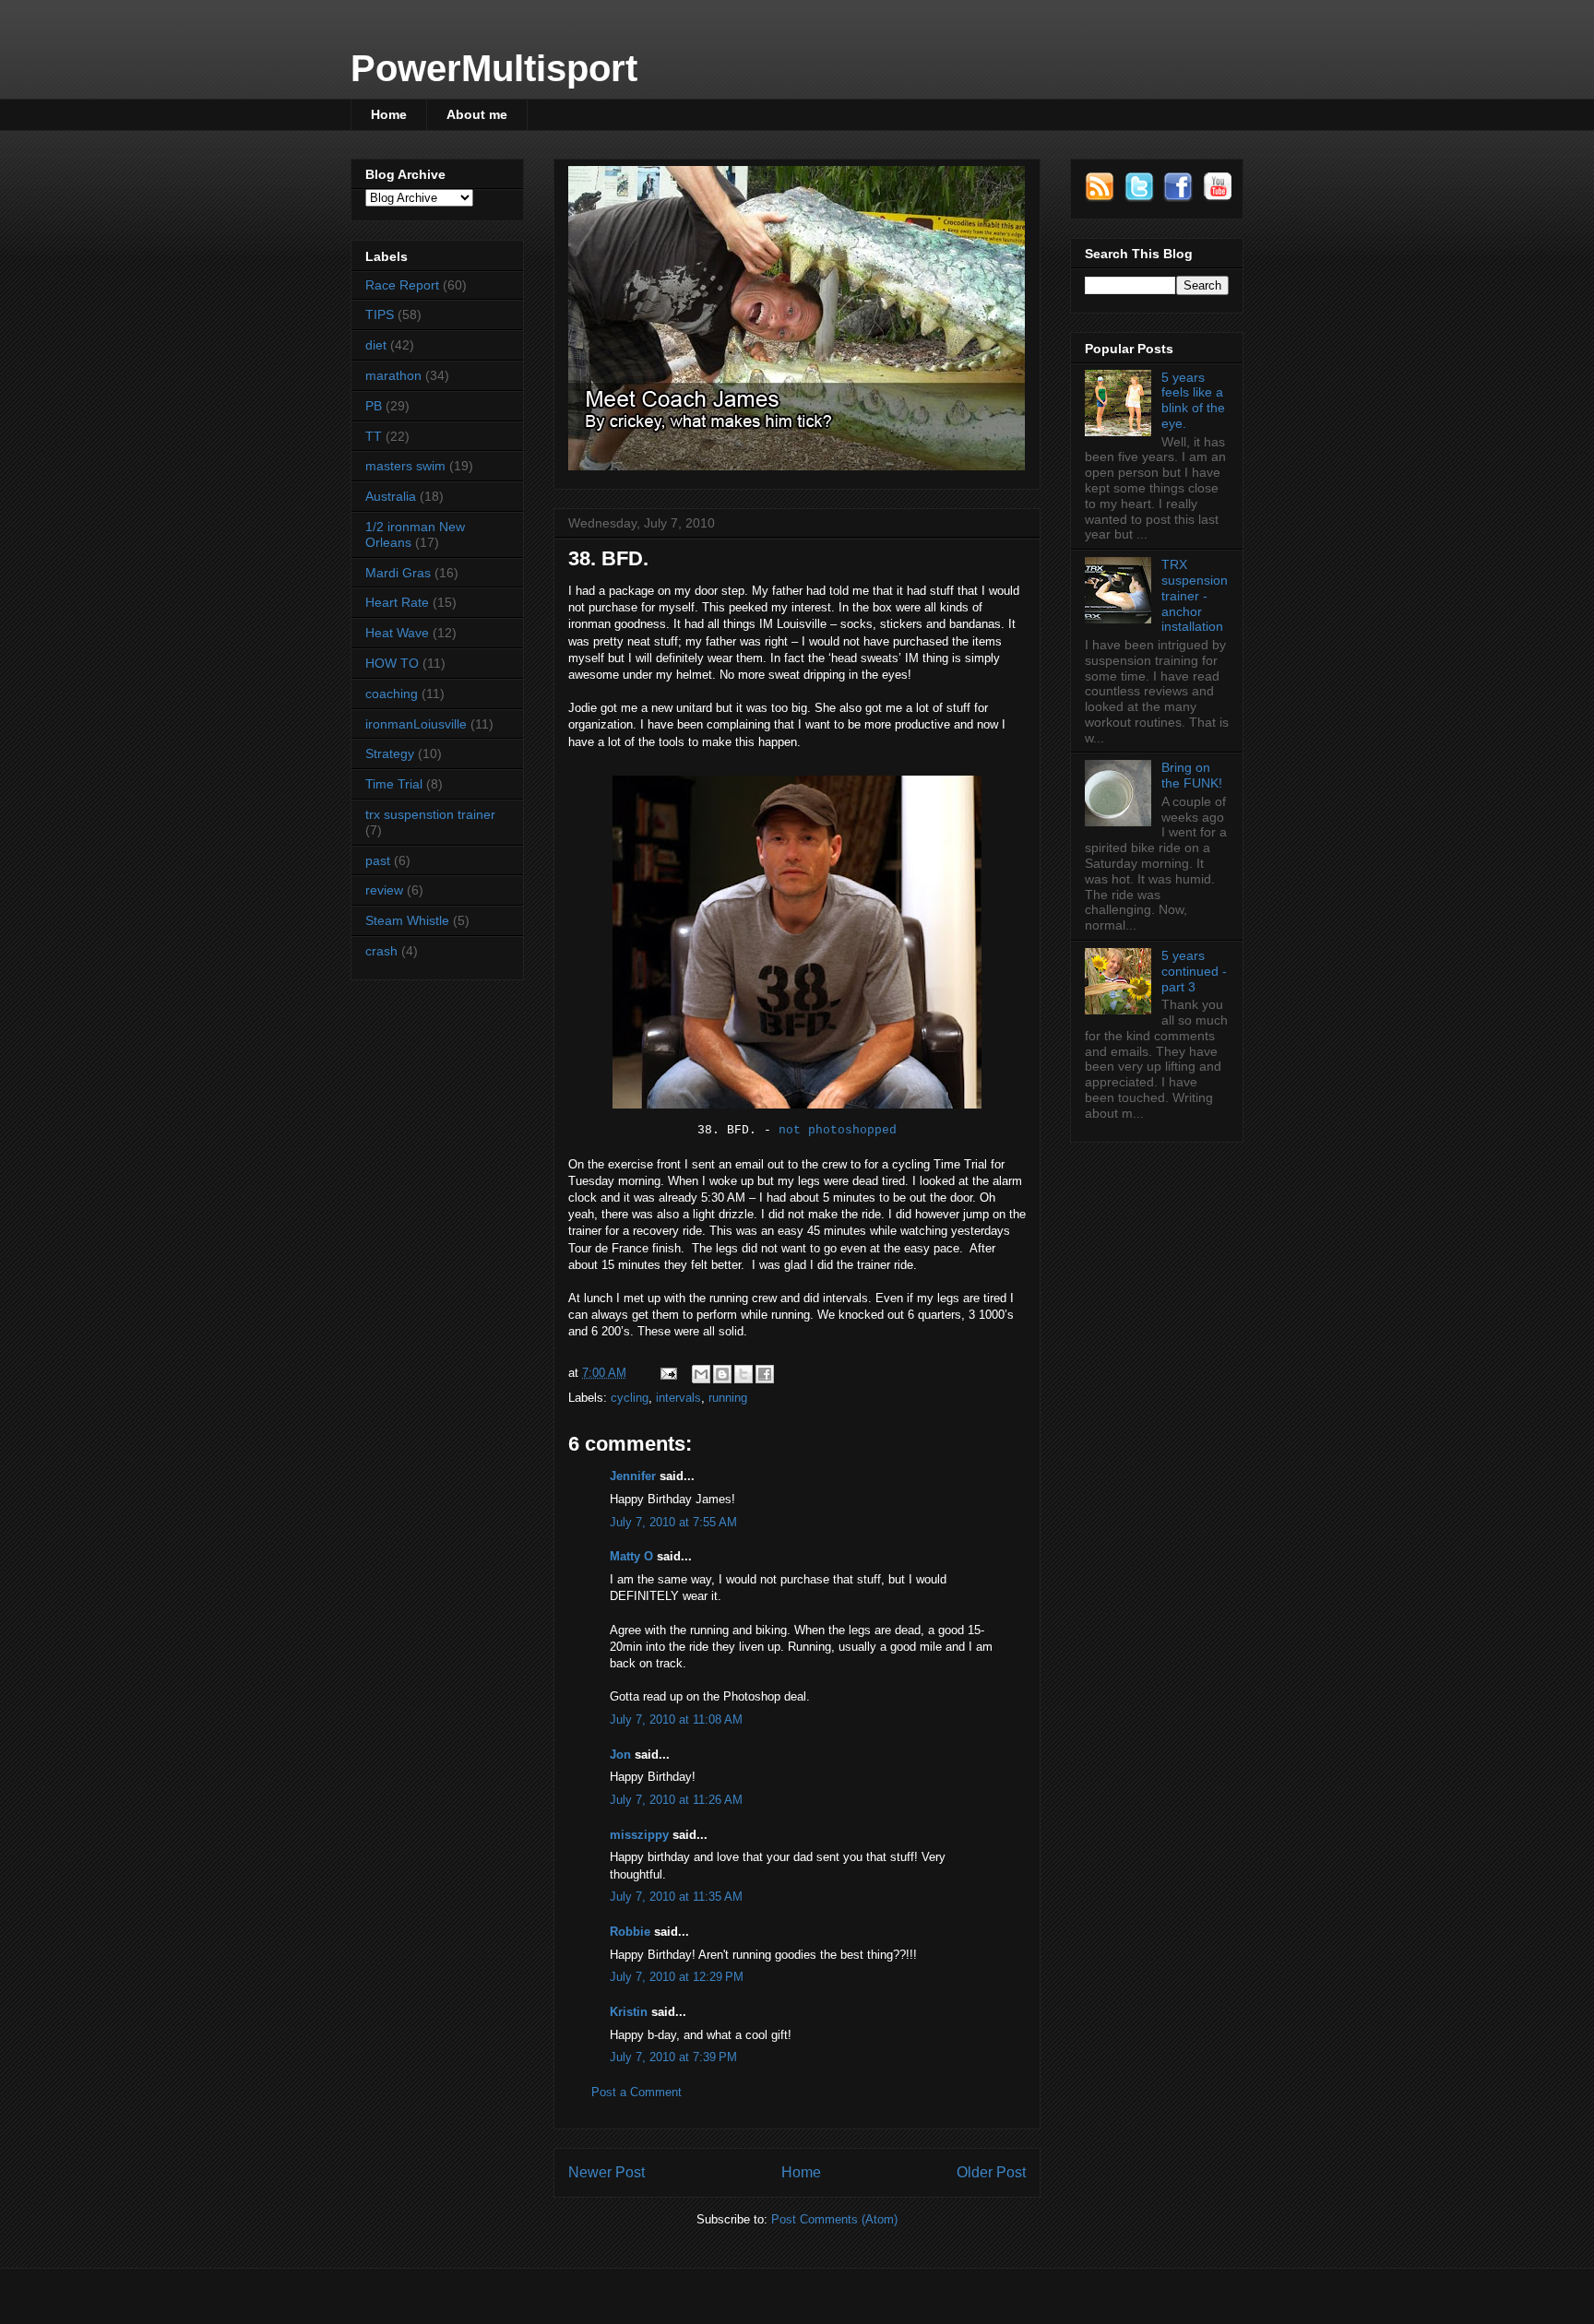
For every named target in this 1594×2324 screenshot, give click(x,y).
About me (477, 114)
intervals (678, 1398)
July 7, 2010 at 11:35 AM (676, 1897)
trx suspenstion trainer (430, 814)
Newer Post (607, 2172)
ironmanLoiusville (416, 724)
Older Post (991, 2172)
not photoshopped (838, 1130)
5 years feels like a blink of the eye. (1193, 400)
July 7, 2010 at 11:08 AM (676, 1719)
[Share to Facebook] (765, 1374)
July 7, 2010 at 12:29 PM (677, 1977)
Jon (620, 1755)
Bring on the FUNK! (1192, 775)
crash (381, 951)
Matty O (631, 1556)
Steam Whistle (407, 920)
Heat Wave (397, 633)
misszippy (639, 1835)
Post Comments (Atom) (834, 2219)
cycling (630, 1398)
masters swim (405, 466)
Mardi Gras (398, 573)
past (378, 860)
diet (376, 345)
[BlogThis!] (722, 1374)
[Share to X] (743, 1374)
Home (389, 114)
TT (374, 436)
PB (374, 406)
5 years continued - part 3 (1194, 971)
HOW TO (392, 663)
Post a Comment (636, 2092)
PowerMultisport (494, 68)
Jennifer (633, 1476)
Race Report (402, 285)
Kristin (629, 2012)
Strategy (390, 753)
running (728, 1398)
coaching (392, 694)
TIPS (380, 314)
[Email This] (701, 1374)
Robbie (630, 1932)
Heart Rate (397, 602)
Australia (391, 496)
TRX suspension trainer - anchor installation (1195, 595)
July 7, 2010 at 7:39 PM (673, 2057)
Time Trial (394, 784)
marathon (393, 375)
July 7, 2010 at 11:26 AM (676, 1800)
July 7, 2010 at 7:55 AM (673, 1522)
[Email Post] (667, 1373)
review (384, 890)
